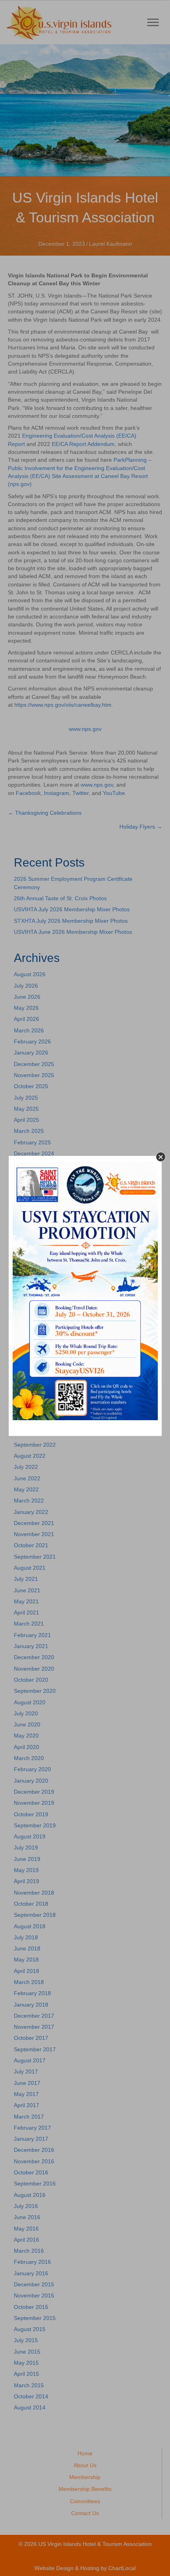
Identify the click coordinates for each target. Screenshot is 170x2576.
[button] (161, 1157)
